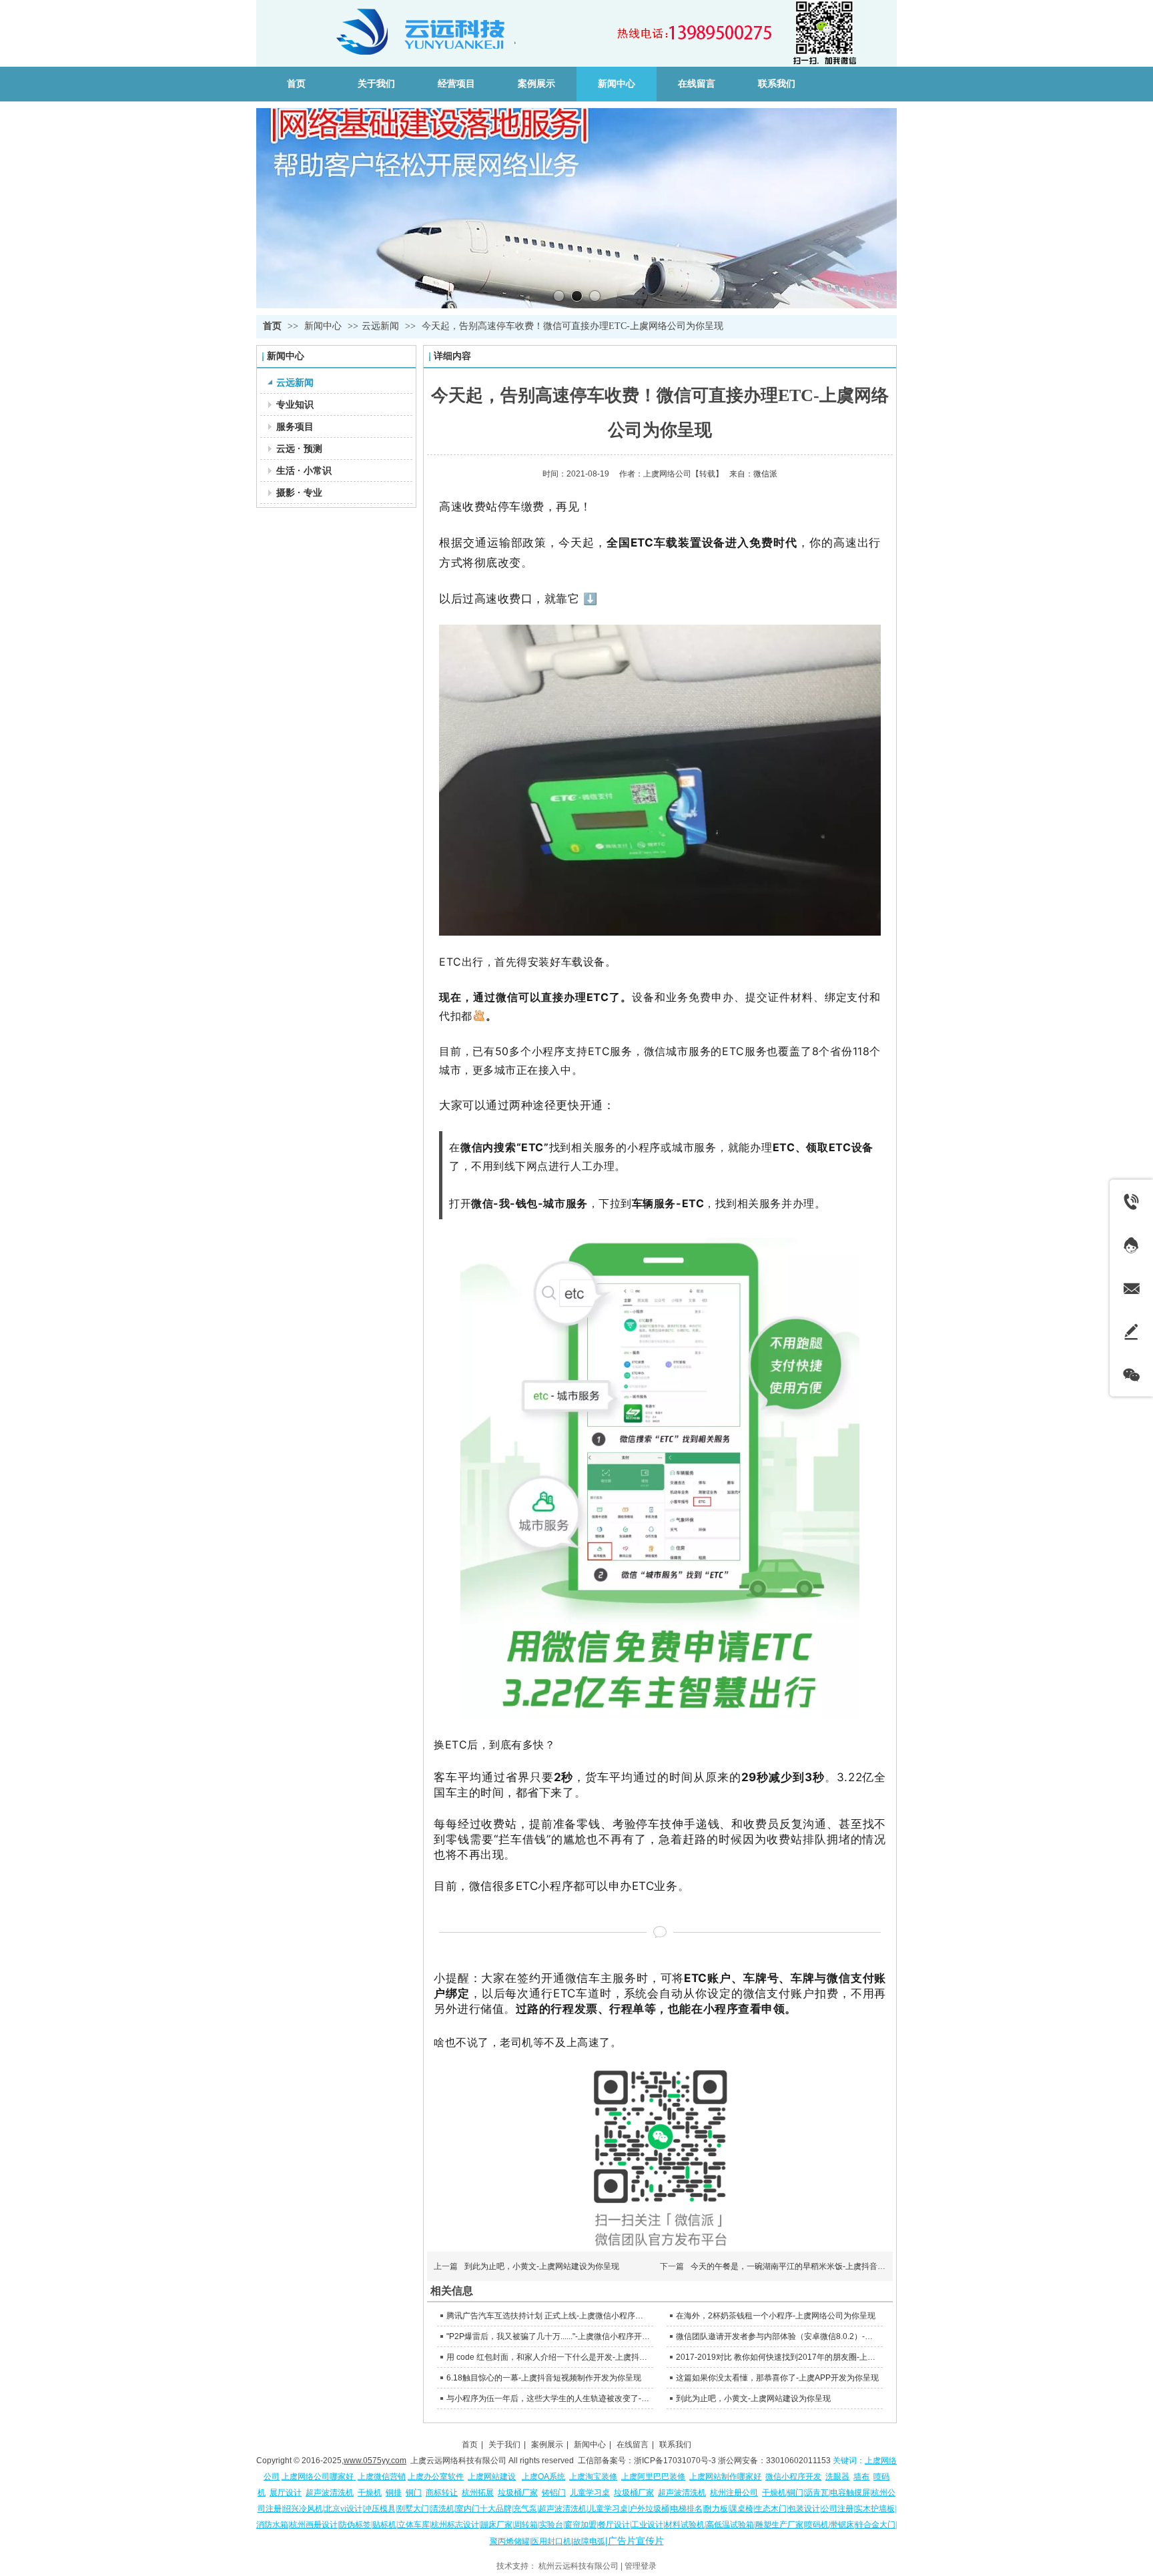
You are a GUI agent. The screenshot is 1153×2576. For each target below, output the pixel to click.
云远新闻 (380, 326)
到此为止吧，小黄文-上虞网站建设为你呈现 (542, 2266)
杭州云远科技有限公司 (579, 2566)
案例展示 (547, 2445)
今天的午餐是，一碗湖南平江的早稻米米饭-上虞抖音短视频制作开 (808, 2266)
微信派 (765, 474)
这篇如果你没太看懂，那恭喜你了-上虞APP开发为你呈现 (777, 2378)
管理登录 (641, 2566)
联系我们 (675, 2445)
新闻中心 (324, 326)
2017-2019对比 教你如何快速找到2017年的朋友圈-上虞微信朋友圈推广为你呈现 (778, 2357)
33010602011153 (798, 2461)
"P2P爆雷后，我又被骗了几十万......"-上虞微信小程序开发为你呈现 (548, 2336)
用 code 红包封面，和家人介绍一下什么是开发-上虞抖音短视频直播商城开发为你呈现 (548, 2357)
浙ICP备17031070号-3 (675, 2461)
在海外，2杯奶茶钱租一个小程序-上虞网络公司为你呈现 (776, 2316)
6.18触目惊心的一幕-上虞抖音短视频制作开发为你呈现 (544, 2378)
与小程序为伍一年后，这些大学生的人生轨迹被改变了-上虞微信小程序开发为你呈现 (548, 2398)
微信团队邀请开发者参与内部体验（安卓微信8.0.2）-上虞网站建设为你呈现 (778, 2336)
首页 (272, 326)
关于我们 (504, 2445)
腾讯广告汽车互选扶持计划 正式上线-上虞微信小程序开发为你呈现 (548, 2316)
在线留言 (633, 2445)
